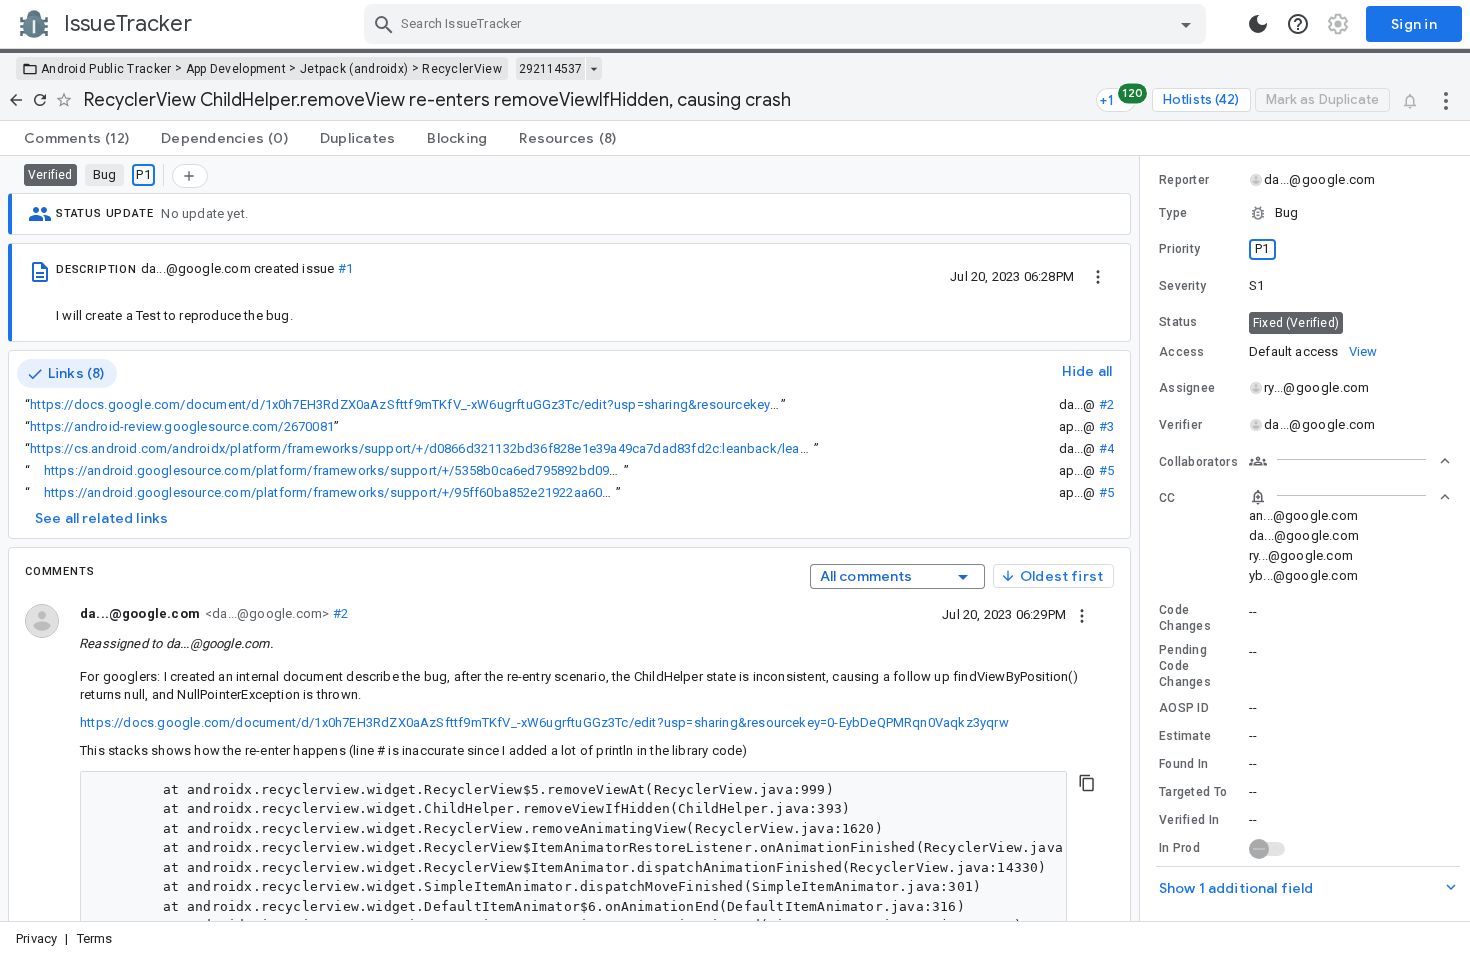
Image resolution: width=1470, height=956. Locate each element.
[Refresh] (40, 100)
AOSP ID (1184, 708)
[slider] (1143, 538)
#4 (1106, 448)
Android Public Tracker (106, 69)
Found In (1183, 764)
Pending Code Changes (1185, 666)
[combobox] (787, 24)
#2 (1106, 404)
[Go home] (16, 100)
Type (1173, 213)
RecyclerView (462, 69)
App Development (236, 69)
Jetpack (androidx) (354, 69)
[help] (1298, 24)
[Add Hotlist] (190, 176)
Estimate (1185, 736)
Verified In (1189, 820)
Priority (1179, 249)
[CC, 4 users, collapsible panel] (1350, 497)
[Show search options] (1186, 24)
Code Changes (1185, 618)
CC (1167, 498)
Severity (1182, 286)
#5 (1106, 470)
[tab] (76, 138)
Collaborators (1198, 462)
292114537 (550, 69)
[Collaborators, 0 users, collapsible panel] (1350, 461)
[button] (1305, 213)
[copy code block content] (1087, 783)
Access (1182, 352)
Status (1178, 322)
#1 (345, 268)
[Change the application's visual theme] (1258, 24)
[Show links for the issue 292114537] (593, 69)
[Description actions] (1098, 276)
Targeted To (1193, 792)
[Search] (384, 24)
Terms (95, 938)
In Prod (1179, 848)
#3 (1106, 426)
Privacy (36, 938)
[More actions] (1446, 100)
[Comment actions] (1082, 614)
